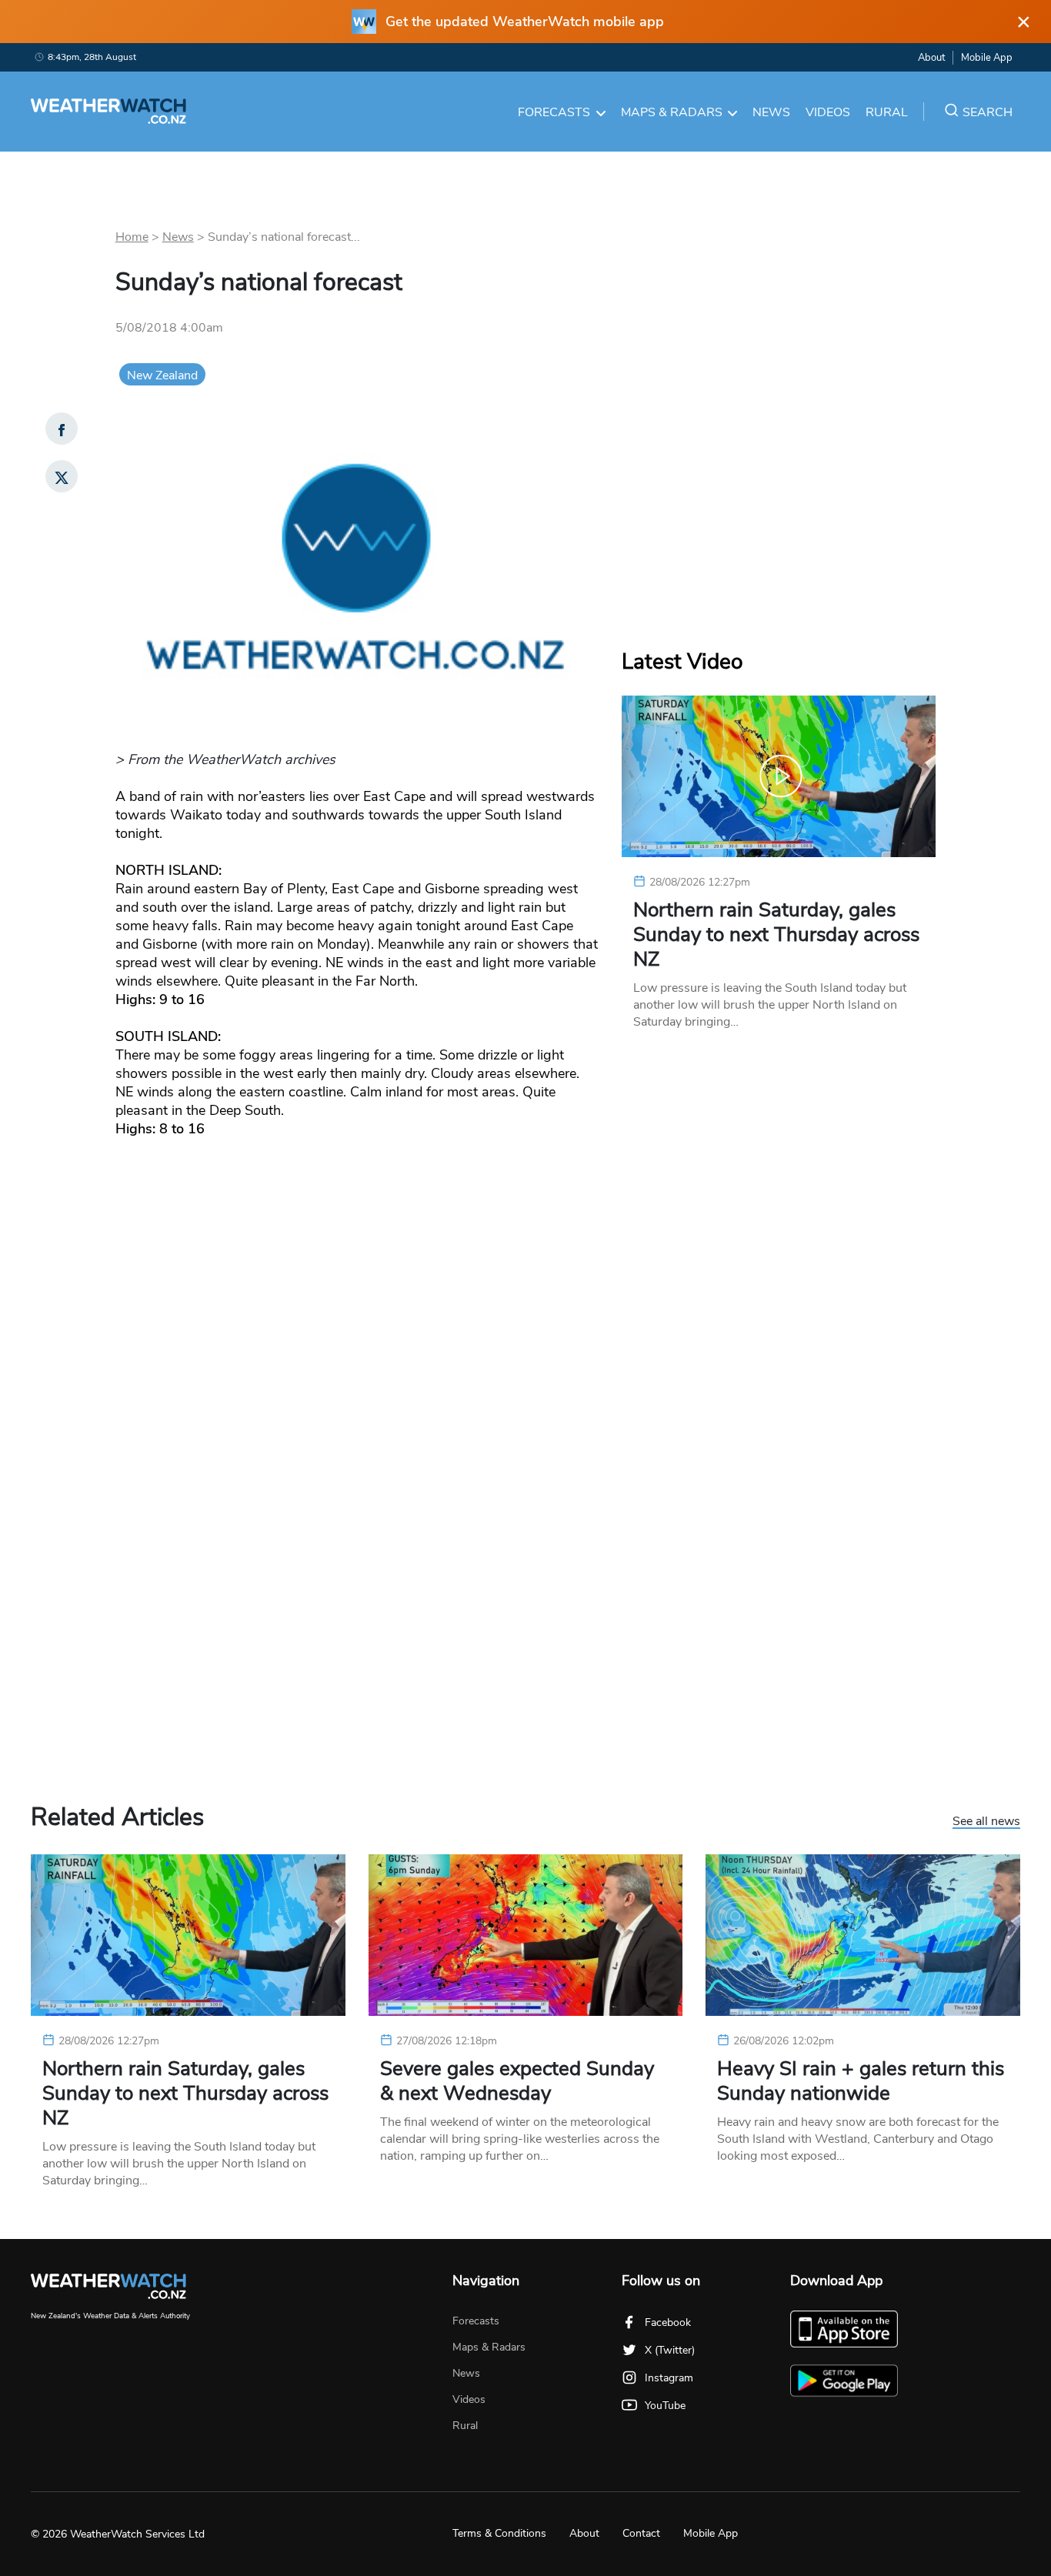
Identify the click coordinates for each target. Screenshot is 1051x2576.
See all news (986, 1822)
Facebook (668, 2322)
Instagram (669, 2378)
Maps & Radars (672, 112)
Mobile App (987, 58)
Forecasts (554, 112)
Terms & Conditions (499, 2533)
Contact (641, 2533)
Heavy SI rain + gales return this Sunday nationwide (861, 2081)
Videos (828, 112)
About (931, 58)
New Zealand (162, 375)
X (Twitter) (670, 2350)
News (771, 112)
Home (132, 237)
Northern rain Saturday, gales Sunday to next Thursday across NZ (776, 935)
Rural (887, 112)
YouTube (665, 2406)
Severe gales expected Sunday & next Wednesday (517, 2081)
